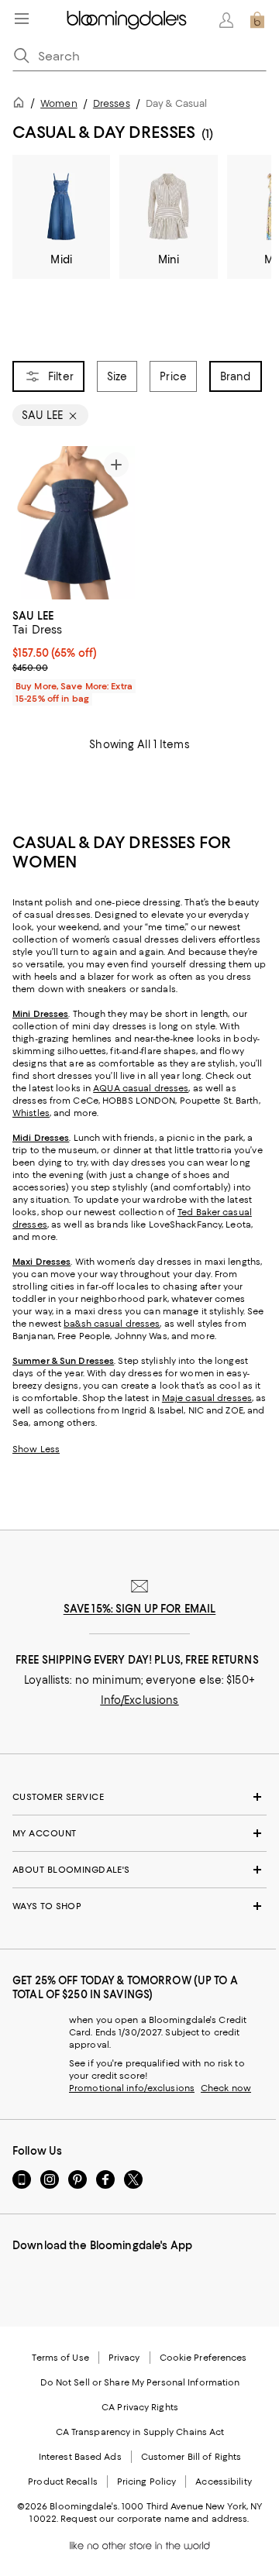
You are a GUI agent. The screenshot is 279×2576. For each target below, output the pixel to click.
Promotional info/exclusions (132, 2088)
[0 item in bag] (257, 20)
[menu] (22, 19)
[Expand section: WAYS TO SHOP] (139, 1906)
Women (59, 103)
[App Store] (25, 2280)
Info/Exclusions (140, 1700)
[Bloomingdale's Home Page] (127, 20)
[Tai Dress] (74, 523)
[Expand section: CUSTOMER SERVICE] (139, 1797)
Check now (226, 2088)
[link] (74, 655)
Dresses (112, 103)
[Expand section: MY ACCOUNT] (139, 1833)
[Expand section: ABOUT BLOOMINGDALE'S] (139, 1870)
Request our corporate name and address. (155, 2519)
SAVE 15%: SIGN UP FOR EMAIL (140, 1609)
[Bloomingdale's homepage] (22, 105)
